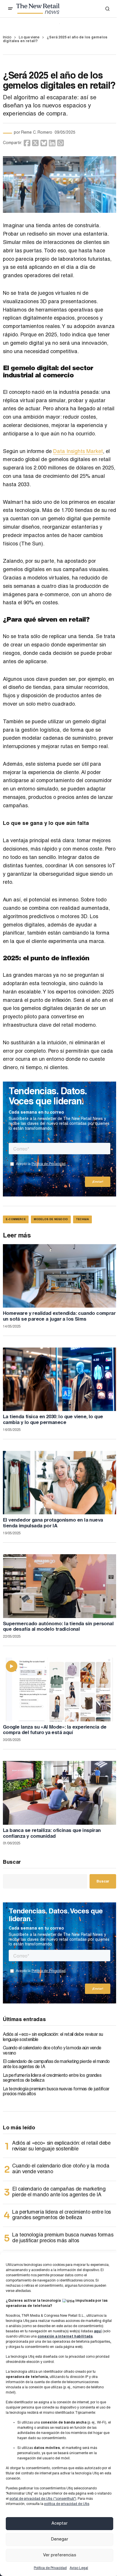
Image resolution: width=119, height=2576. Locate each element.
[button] (10, 9)
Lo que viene (29, 38)
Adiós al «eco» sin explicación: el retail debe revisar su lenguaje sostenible (53, 2038)
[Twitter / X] (35, 143)
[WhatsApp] (61, 143)
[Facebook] (27, 143)
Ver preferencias (60, 2555)
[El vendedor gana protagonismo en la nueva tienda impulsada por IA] (59, 1483)
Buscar (12, 1863)
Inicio (7, 38)
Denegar (60, 2539)
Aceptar (59, 2524)
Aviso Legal (79, 2568)
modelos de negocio (51, 1220)
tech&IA (82, 1220)
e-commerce (16, 1220)
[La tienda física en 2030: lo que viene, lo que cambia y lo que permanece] (59, 1379)
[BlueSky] (44, 143)
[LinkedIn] (52, 143)
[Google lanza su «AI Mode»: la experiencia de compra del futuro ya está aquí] (59, 1689)
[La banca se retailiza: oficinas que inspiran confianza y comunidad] (59, 1793)
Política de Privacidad (50, 2568)
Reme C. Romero (37, 133)
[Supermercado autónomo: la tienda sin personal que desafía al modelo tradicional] (59, 1586)
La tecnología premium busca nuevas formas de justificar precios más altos (56, 2092)
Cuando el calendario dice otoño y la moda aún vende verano (52, 2051)
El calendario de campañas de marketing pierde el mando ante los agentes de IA (56, 2065)
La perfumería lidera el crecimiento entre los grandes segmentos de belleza (52, 2079)
